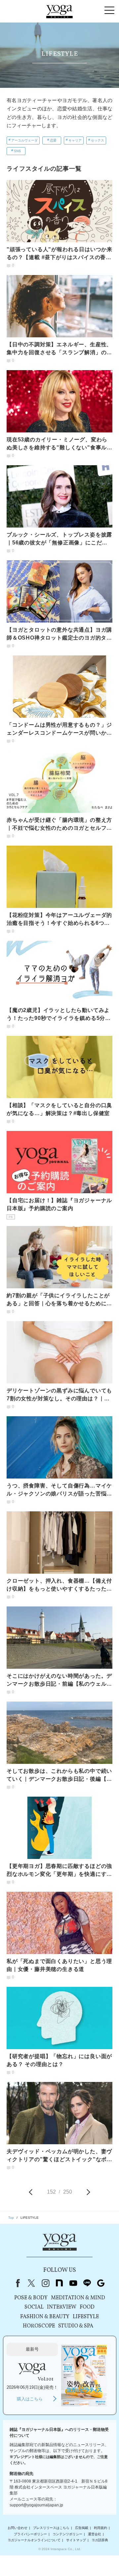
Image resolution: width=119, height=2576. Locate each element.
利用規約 (100, 2528)
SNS (17, 151)
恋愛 (53, 140)
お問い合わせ (18, 2528)
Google (101, 2283)
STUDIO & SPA (76, 2326)
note (59, 2283)
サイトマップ (76, 2540)
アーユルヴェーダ (24, 140)
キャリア (75, 140)
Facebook (17, 2283)
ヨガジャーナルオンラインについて (34, 2540)
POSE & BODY (31, 2298)
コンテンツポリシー (67, 2534)
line (87, 2283)
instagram (45, 2283)
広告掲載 (82, 2528)
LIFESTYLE (86, 2317)
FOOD (87, 2307)
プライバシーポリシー (30, 2534)
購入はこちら (30, 2399)
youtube (73, 2283)
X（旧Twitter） (31, 2283)
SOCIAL (34, 2307)
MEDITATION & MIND (78, 2298)
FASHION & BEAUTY (45, 2317)
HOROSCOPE (39, 2326)
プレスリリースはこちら (51, 2528)
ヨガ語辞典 (100, 2540)
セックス (98, 140)
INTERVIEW (62, 2307)
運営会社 (95, 2534)
